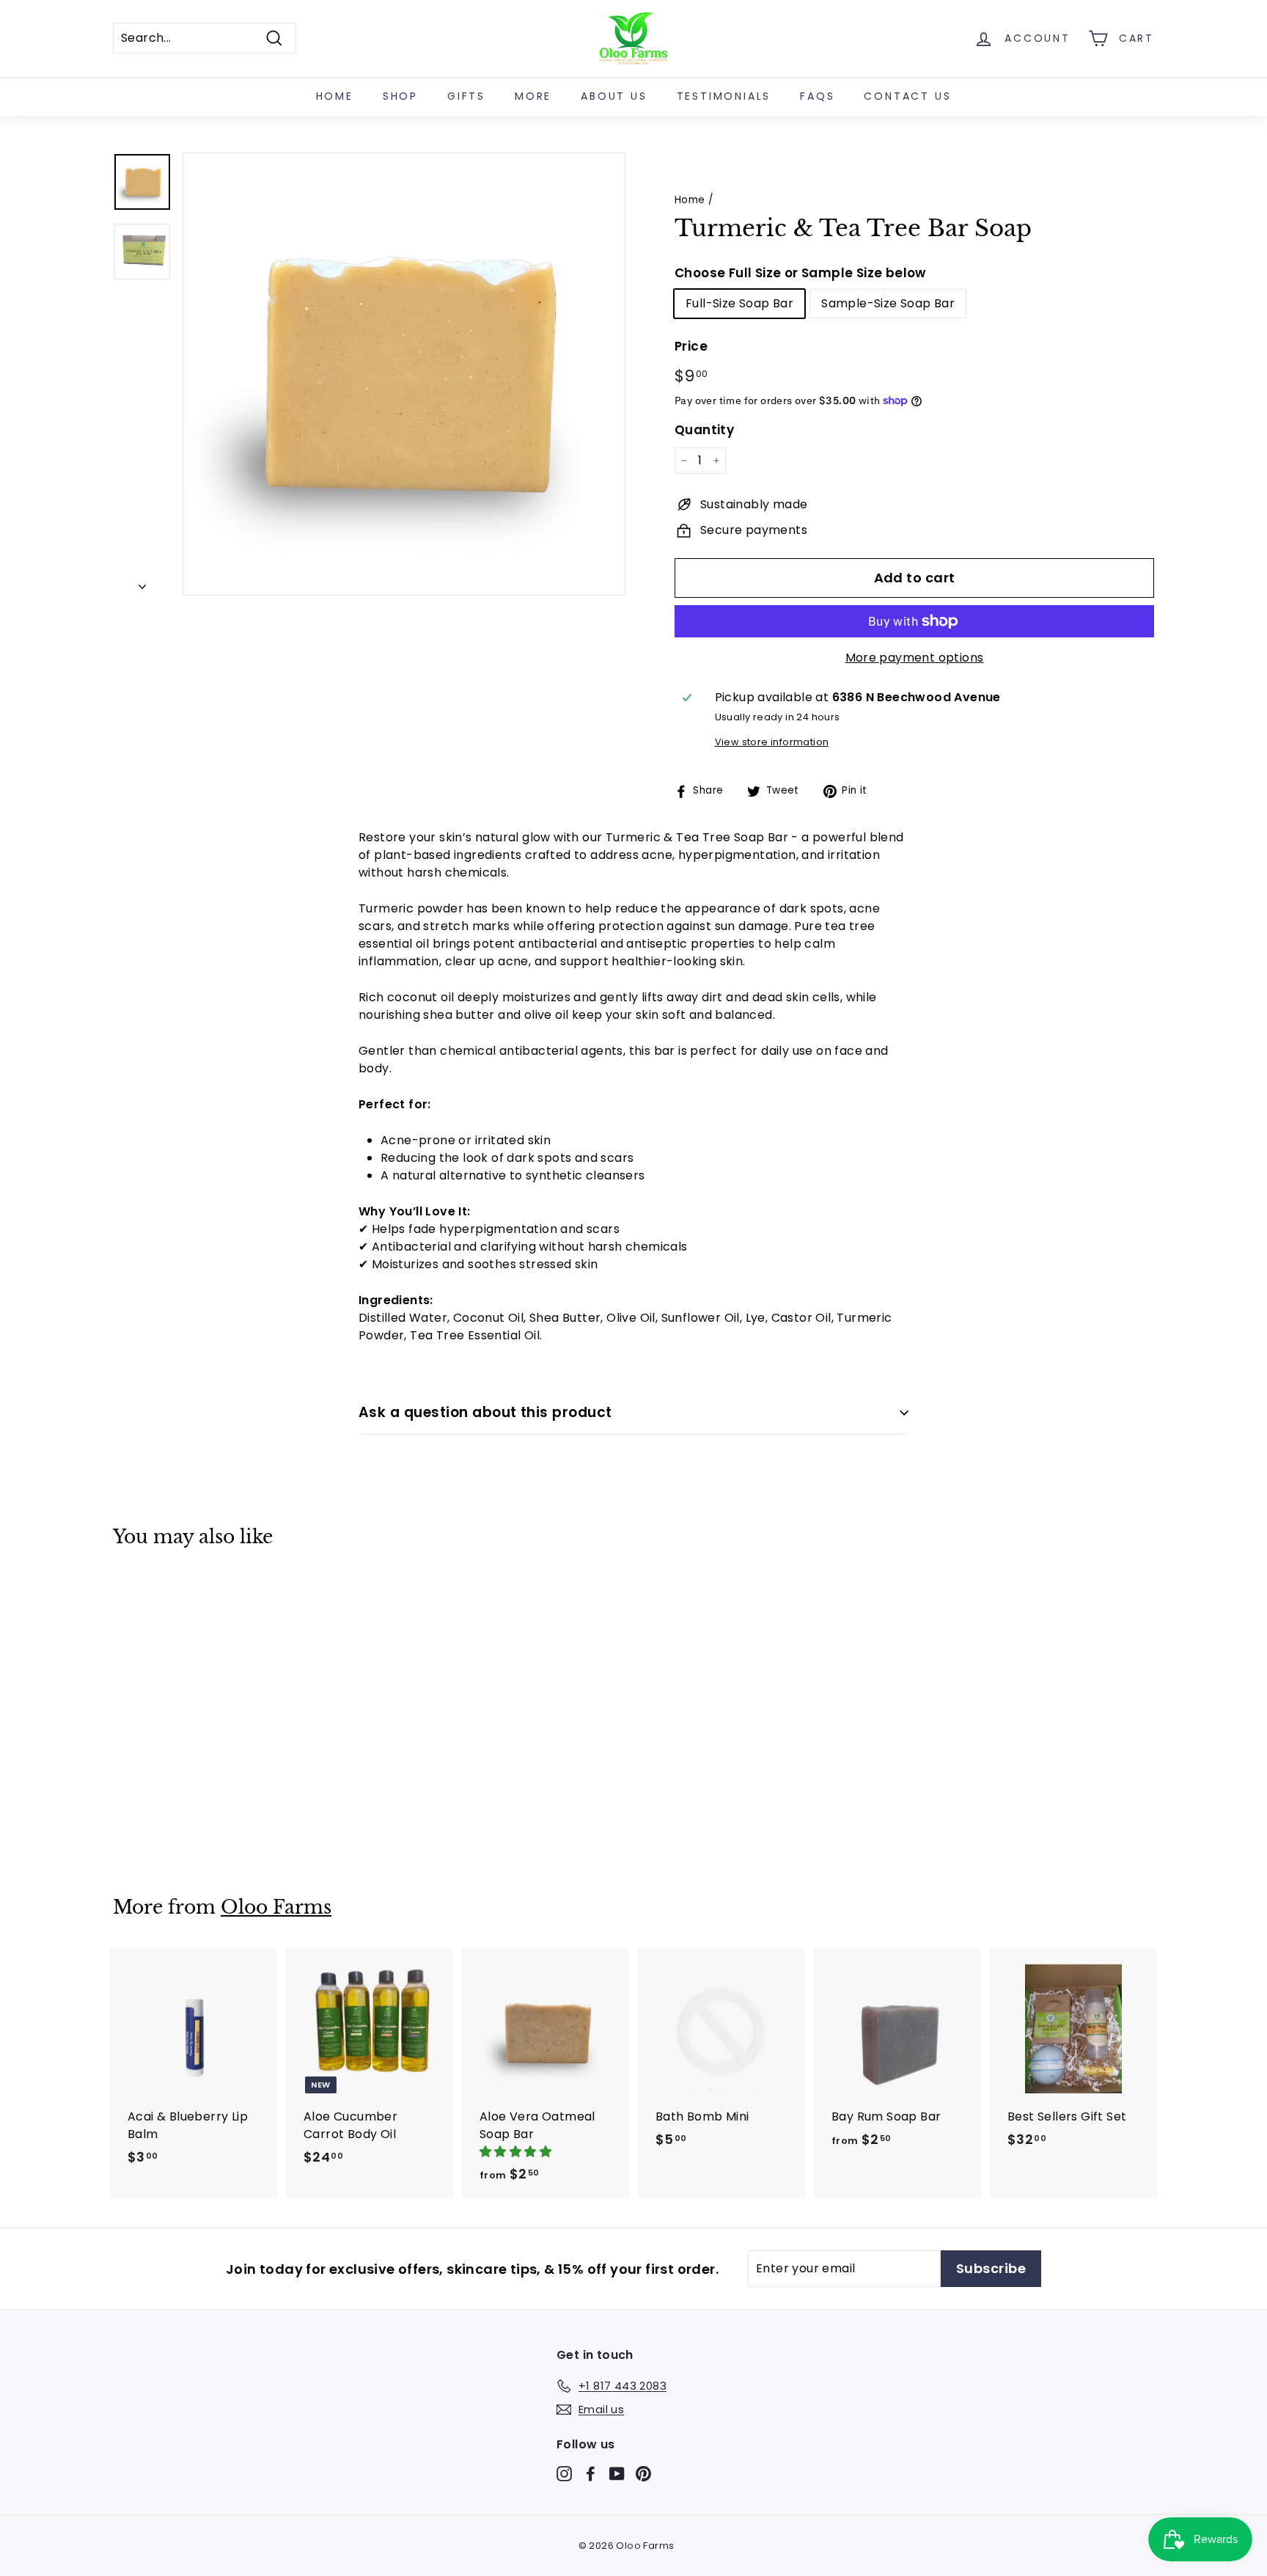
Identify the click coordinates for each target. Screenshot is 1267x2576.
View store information (772, 742)
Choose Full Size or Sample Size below (800, 273)
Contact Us (907, 96)
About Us (614, 96)
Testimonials (724, 96)
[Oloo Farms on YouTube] (617, 2473)
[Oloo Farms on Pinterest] (643, 2473)
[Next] (142, 583)
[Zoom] (404, 374)
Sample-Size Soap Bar (888, 303)
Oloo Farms (276, 1907)
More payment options (915, 658)
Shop (400, 96)
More (533, 96)
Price (691, 346)
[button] (517, 2152)
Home (335, 96)
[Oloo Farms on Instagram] (564, 2473)
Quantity (704, 430)
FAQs (817, 96)
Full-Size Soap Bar (739, 303)
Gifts (466, 96)
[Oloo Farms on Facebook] (591, 2473)
